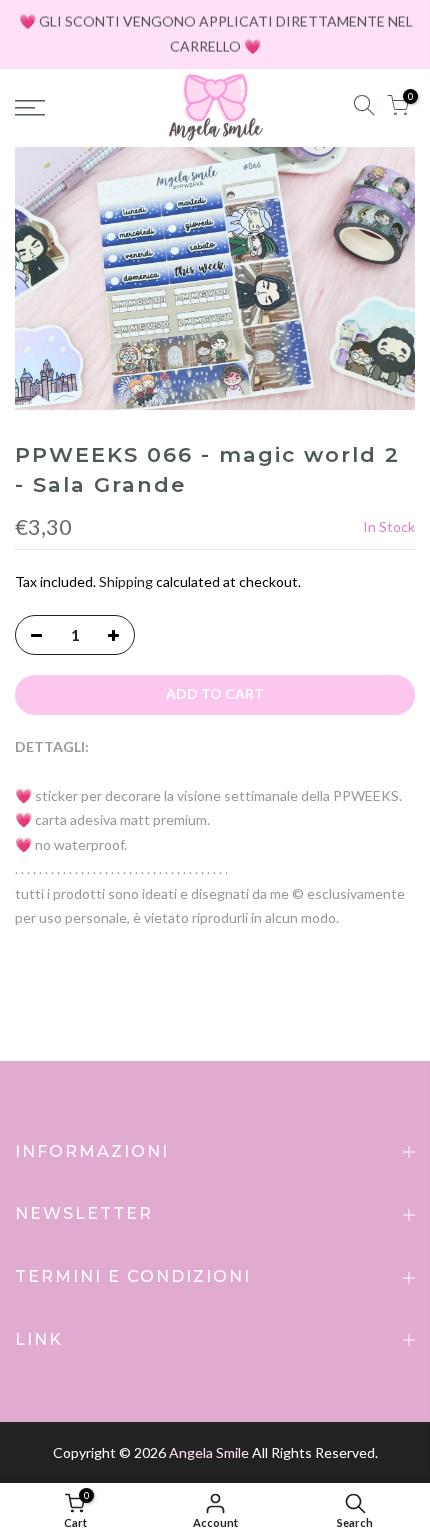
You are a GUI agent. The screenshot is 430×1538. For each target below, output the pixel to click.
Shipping (126, 581)
